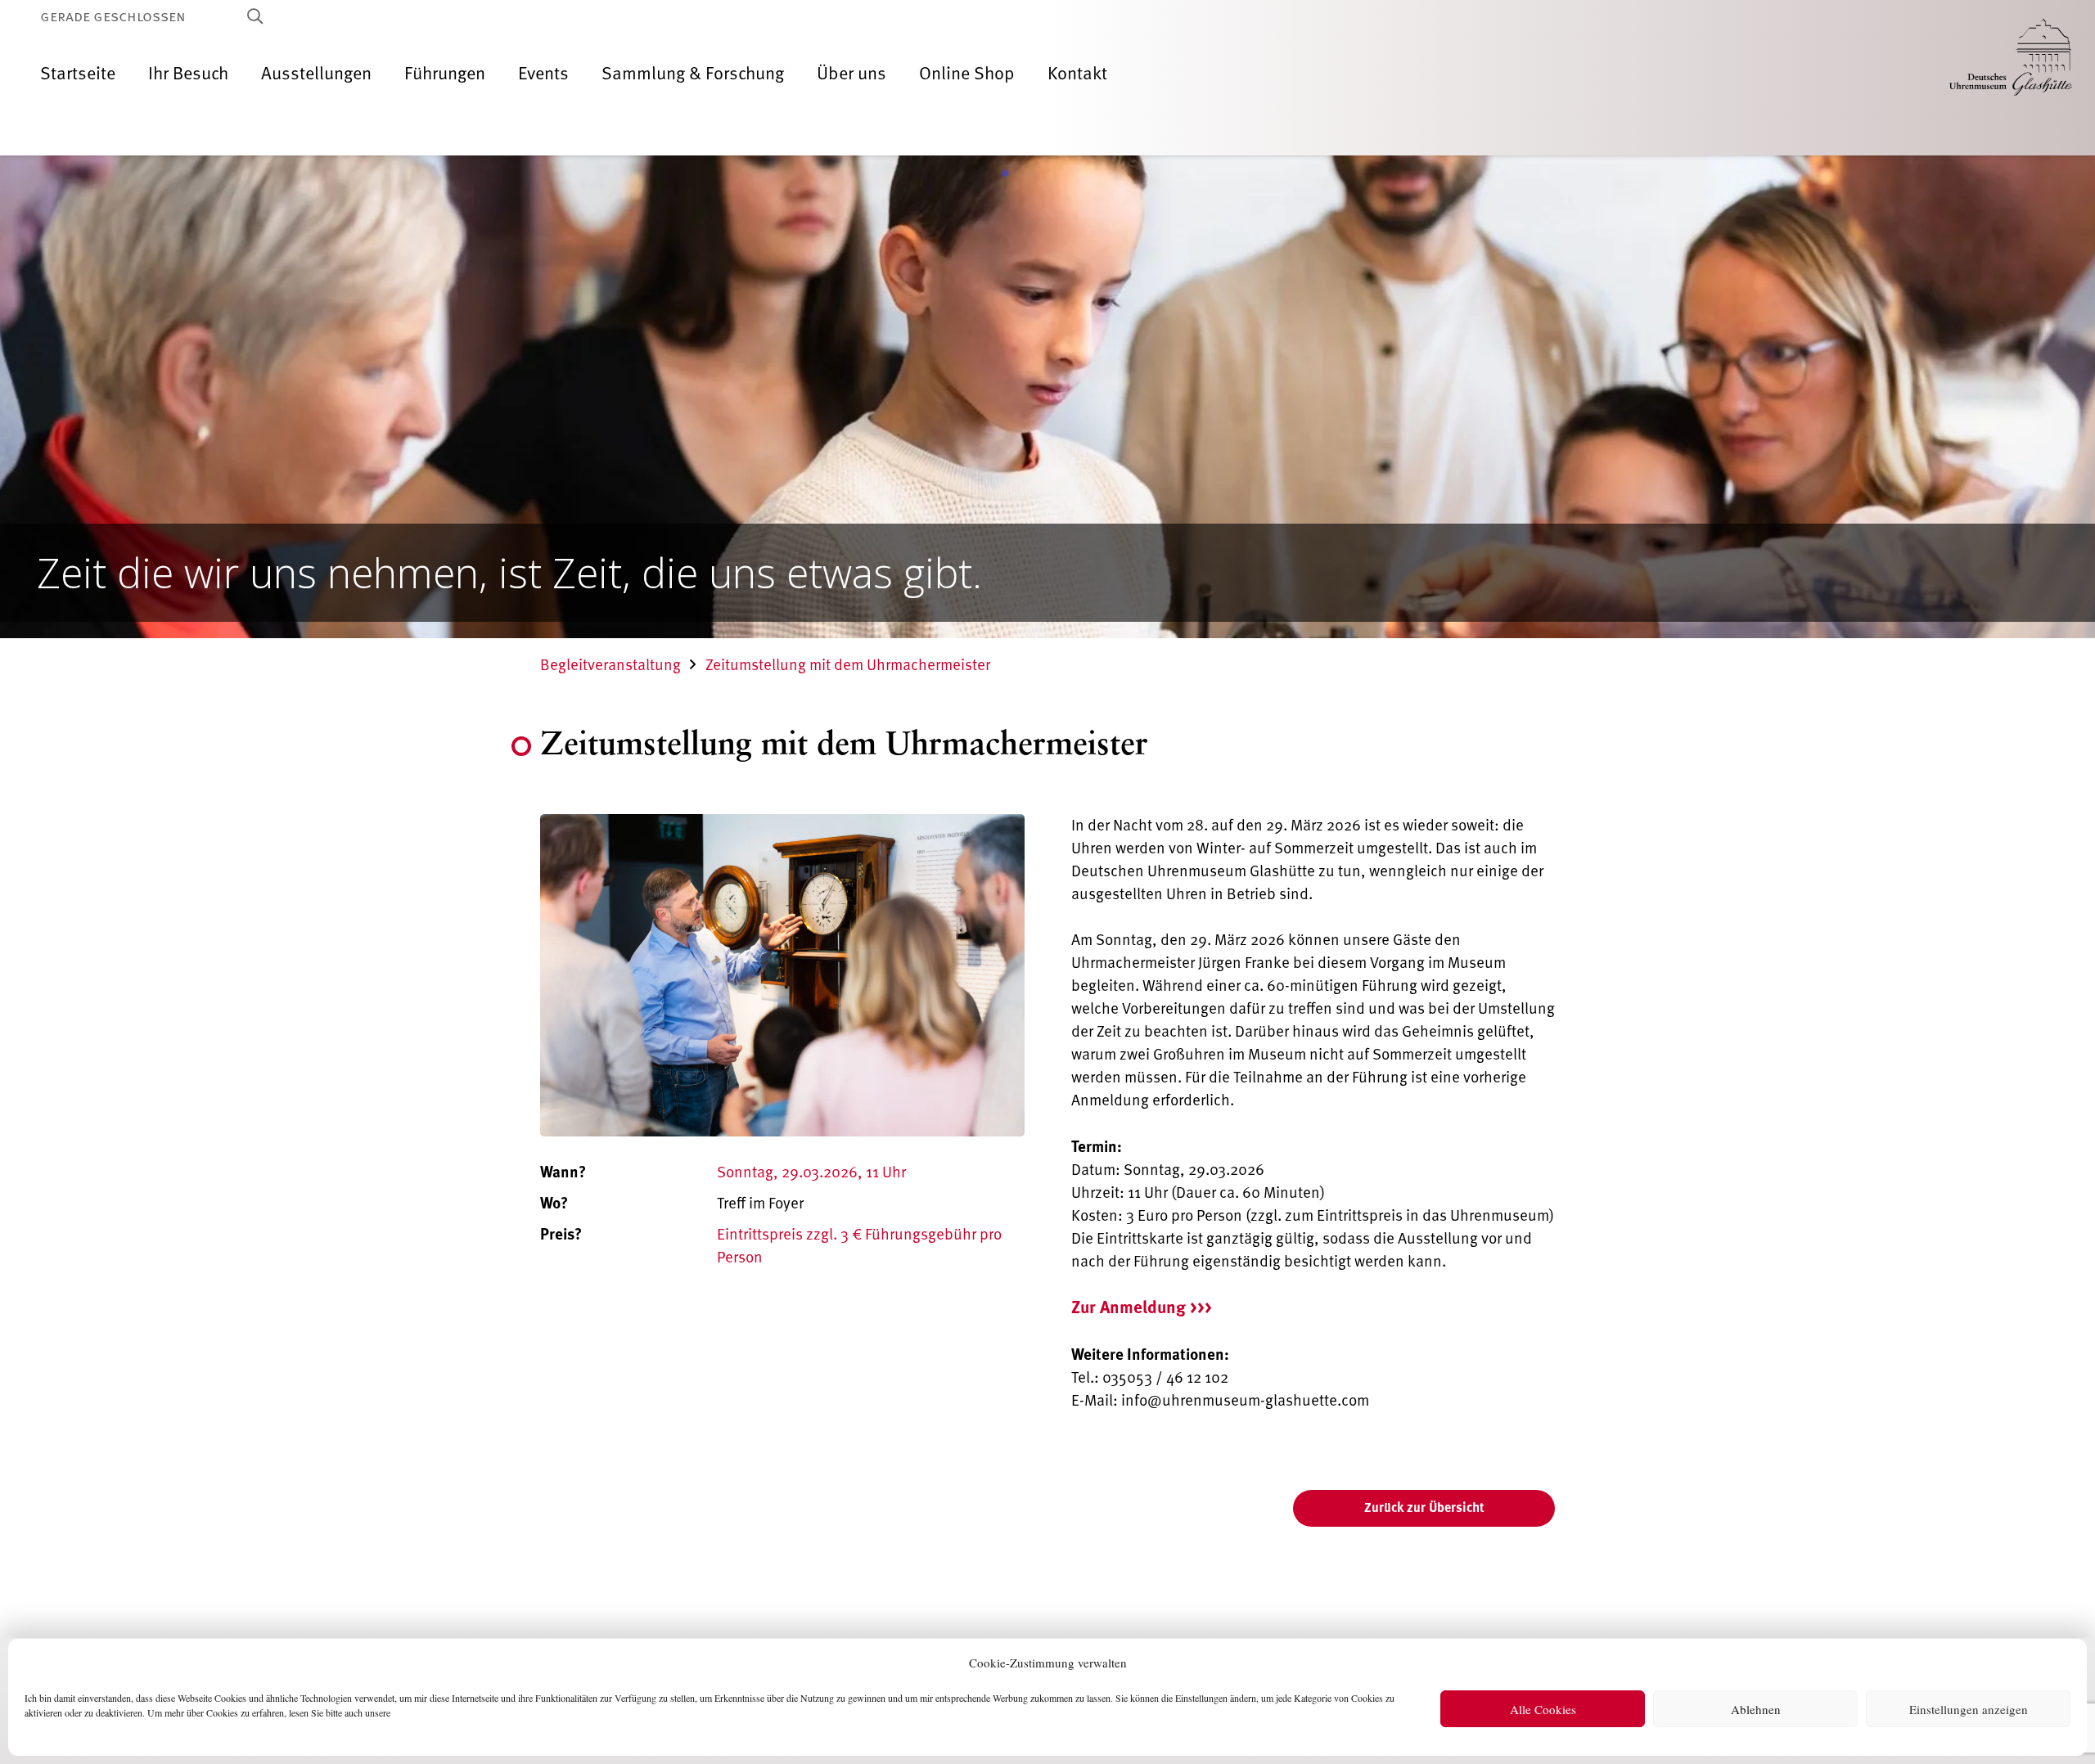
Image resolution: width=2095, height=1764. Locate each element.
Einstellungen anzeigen (1969, 1709)
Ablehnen (1756, 1709)
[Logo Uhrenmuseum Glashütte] (2011, 74)
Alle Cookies (1543, 1709)
